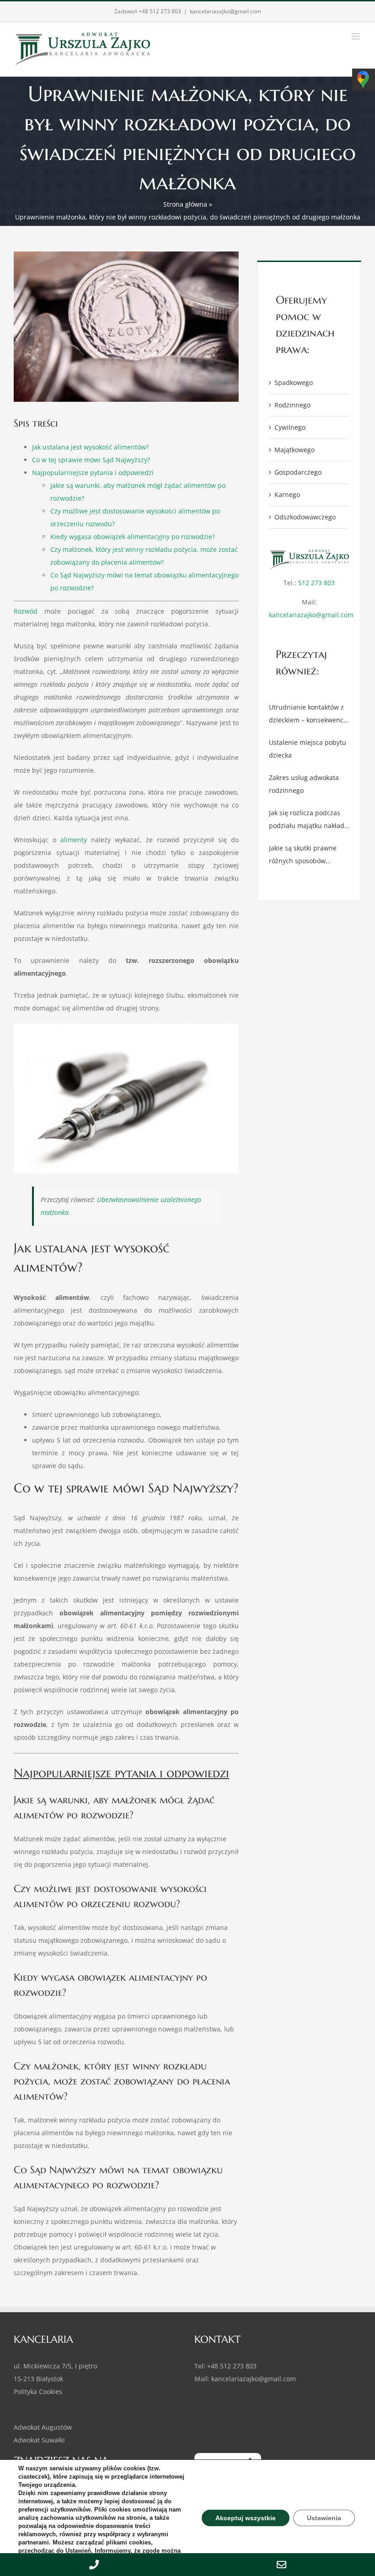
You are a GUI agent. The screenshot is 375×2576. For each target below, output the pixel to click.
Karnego (287, 494)
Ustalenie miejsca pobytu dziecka (308, 749)
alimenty (74, 840)
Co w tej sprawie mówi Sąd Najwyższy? (91, 460)
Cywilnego (290, 427)
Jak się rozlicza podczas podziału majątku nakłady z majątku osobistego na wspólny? (308, 820)
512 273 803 (316, 583)
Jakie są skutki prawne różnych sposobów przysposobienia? (303, 855)
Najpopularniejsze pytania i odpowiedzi (93, 473)
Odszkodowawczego (305, 517)
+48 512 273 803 (160, 11)
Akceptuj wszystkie (248, 2518)
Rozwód (26, 611)
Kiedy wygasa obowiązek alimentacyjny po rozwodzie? (133, 537)
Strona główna (185, 204)
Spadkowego (294, 382)
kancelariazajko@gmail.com (225, 11)
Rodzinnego (292, 405)
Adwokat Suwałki (39, 2440)
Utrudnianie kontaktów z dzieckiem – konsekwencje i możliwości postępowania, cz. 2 (309, 715)
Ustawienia (324, 2518)
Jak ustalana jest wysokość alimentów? (90, 447)
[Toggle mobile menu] (356, 36)
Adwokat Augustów (43, 2427)
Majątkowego (295, 450)
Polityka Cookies (38, 2392)
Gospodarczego (298, 472)
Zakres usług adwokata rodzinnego (304, 784)
